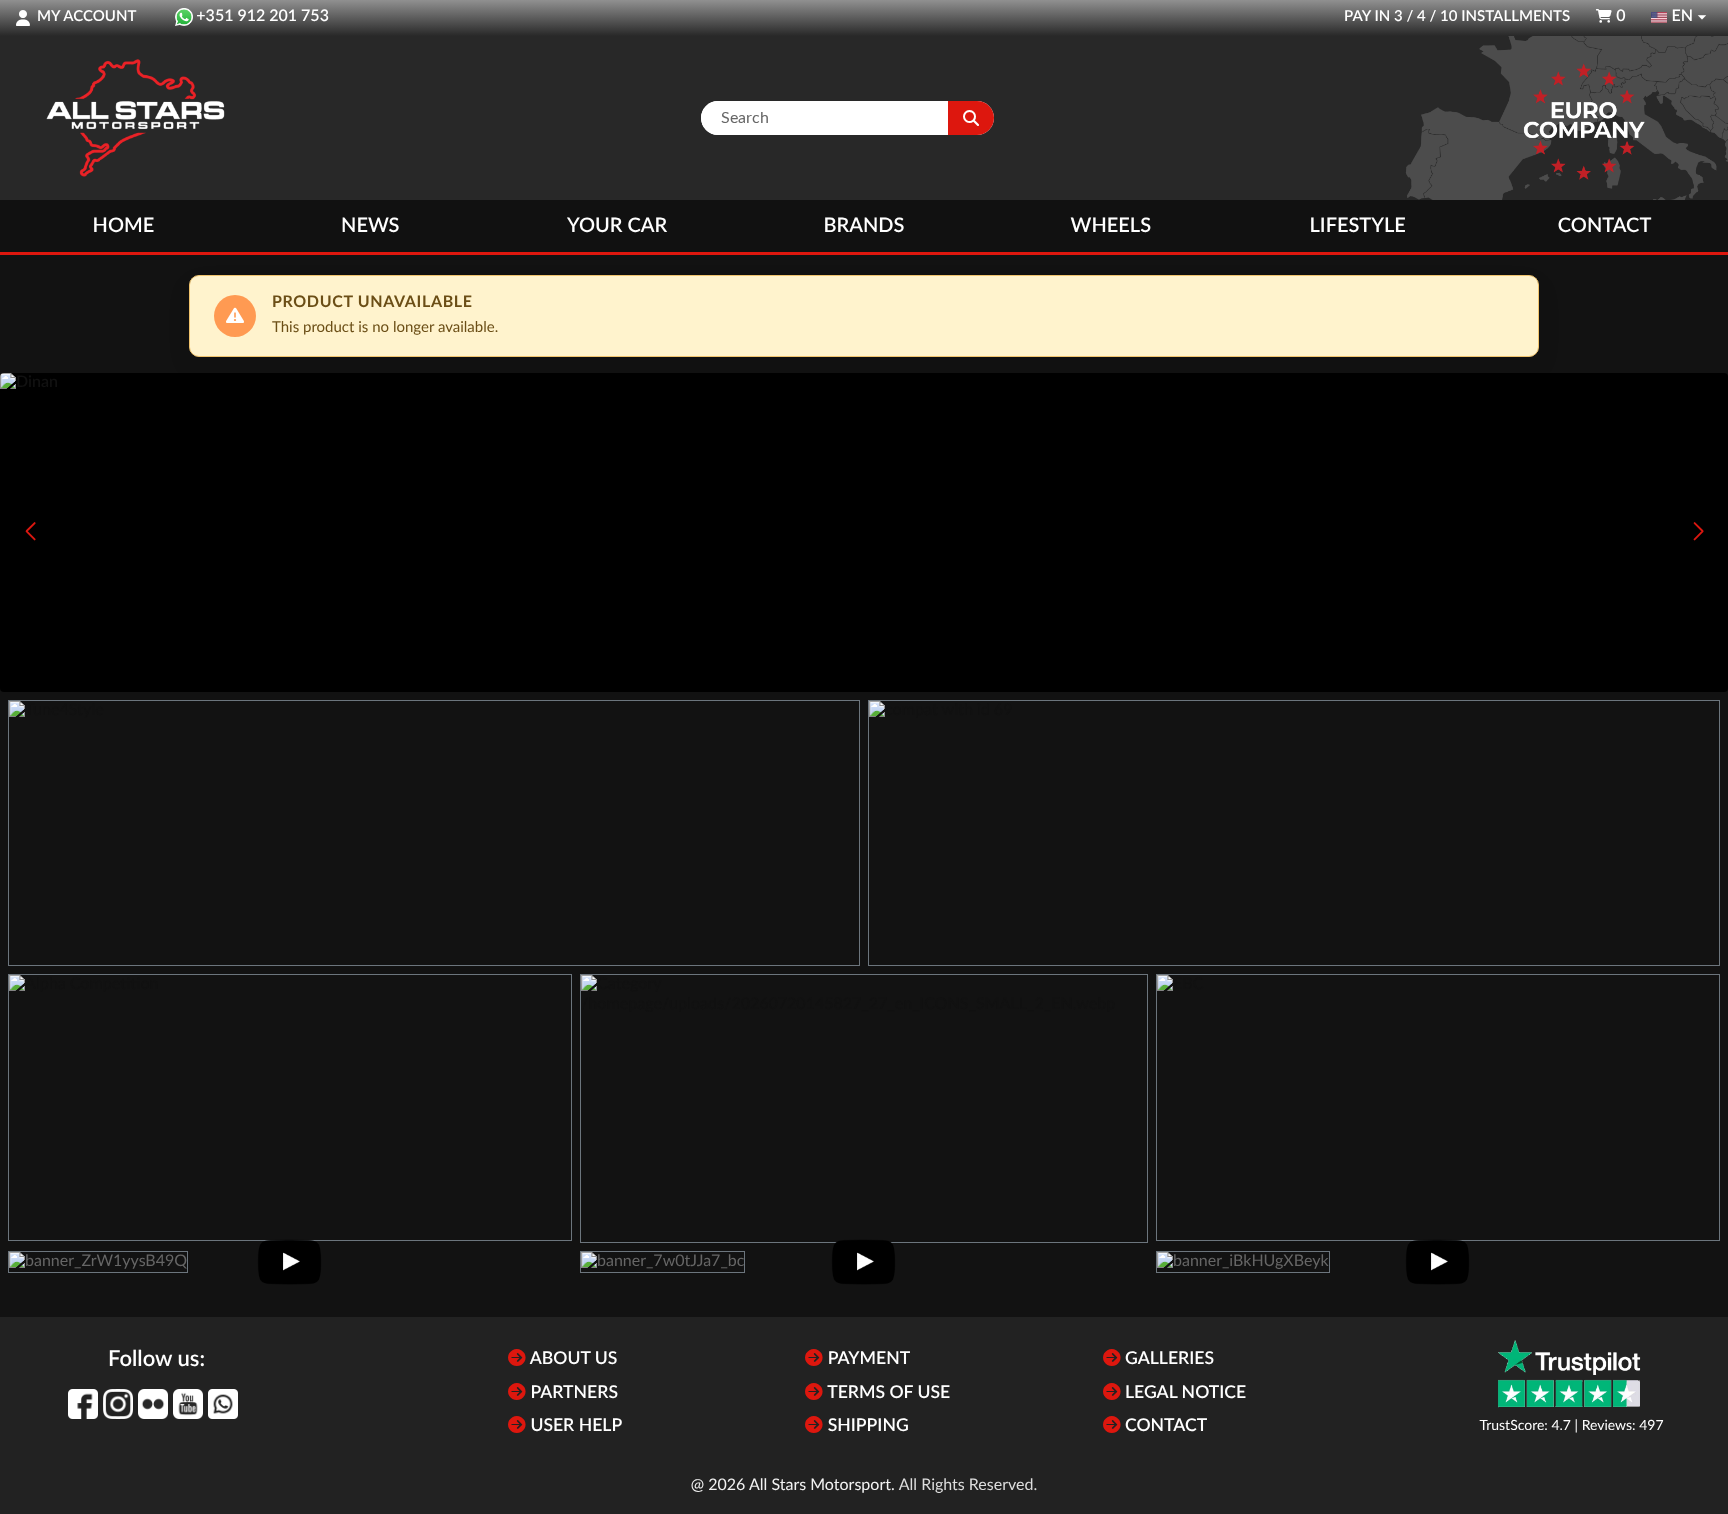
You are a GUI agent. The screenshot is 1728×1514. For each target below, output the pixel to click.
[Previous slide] (30, 531)
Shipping (865, 1426)
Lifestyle (1358, 226)
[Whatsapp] (223, 1404)
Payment (866, 1359)
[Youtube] (188, 1404)
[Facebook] (83, 1404)
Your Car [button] (617, 226)
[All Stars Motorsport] (135, 118)
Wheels (1111, 226)
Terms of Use (886, 1393)
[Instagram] (118, 1404)
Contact (1604, 226)
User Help (574, 1426)
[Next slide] (1698, 531)
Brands (864, 226)
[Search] (971, 118)
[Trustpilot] (1569, 1373)
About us (571, 1359)
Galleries (1167, 1359)
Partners (572, 1393)
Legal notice (1184, 1393)
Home (124, 226)
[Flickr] (153, 1404)
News (370, 226)
